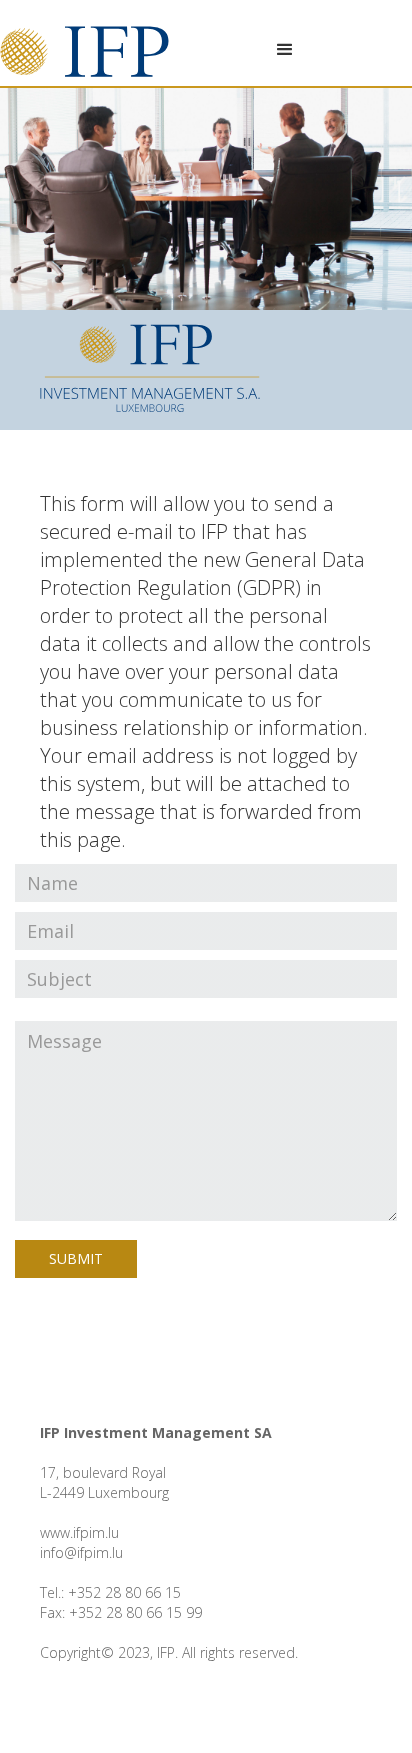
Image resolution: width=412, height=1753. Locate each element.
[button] (285, 50)
